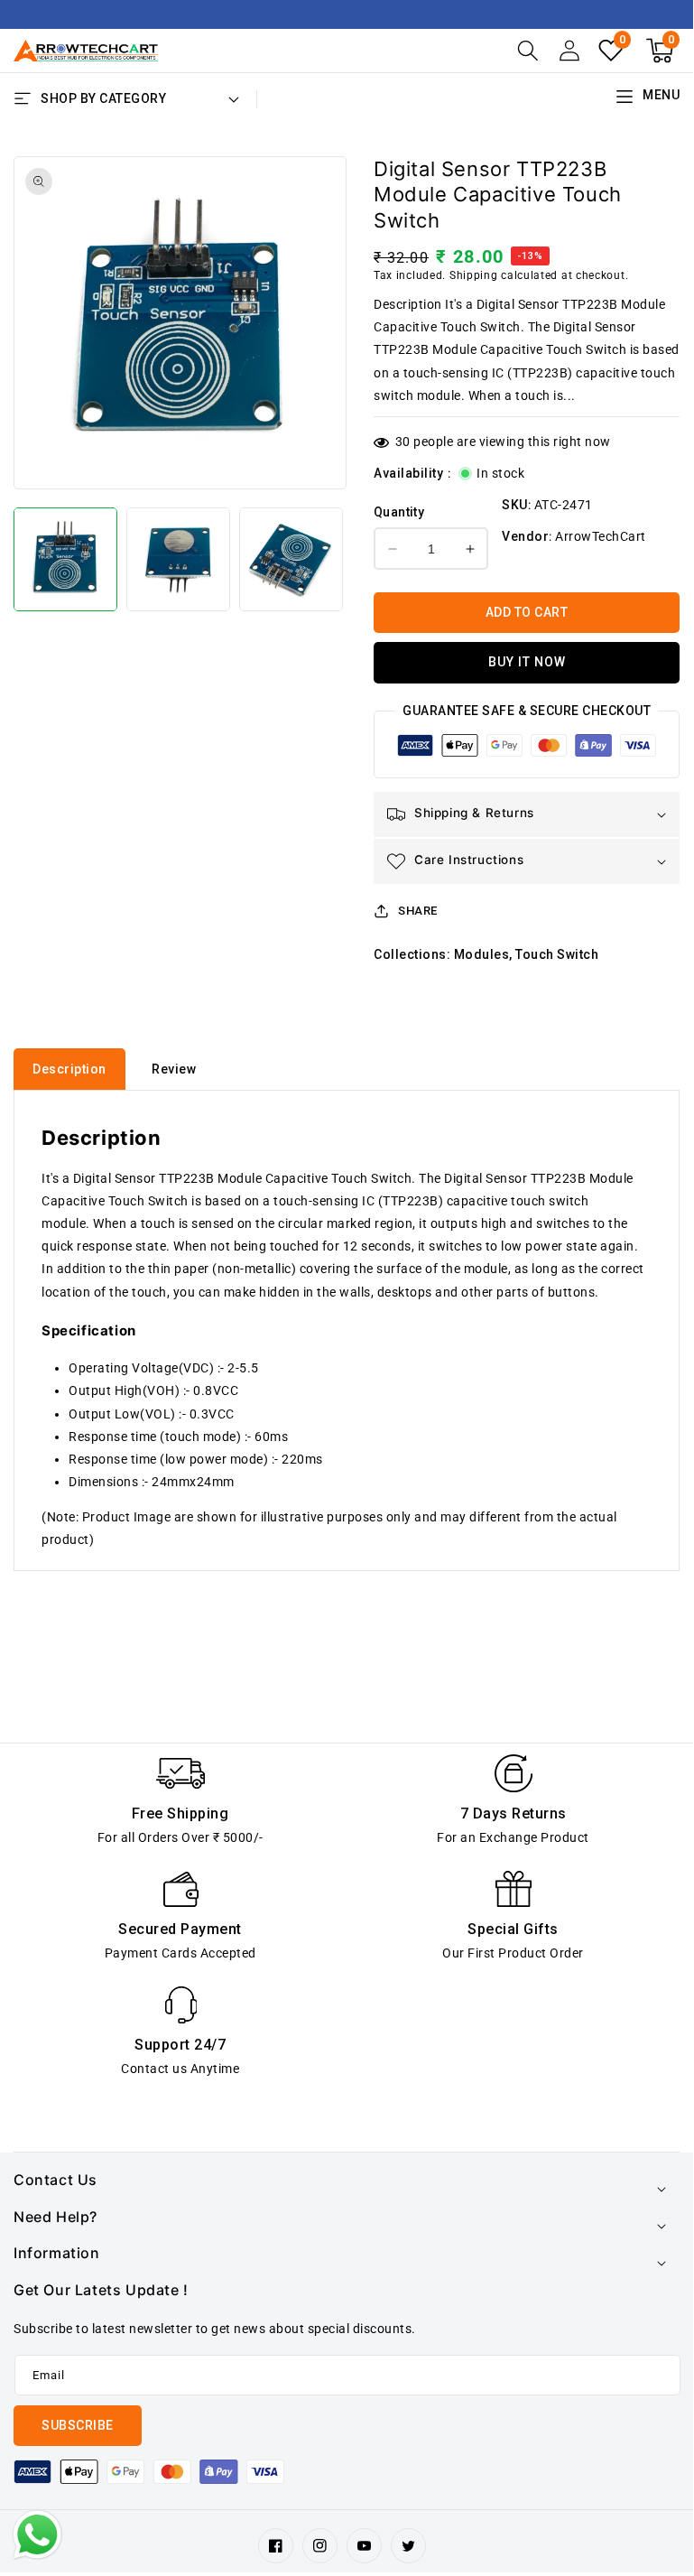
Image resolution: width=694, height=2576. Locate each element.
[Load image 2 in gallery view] (178, 559)
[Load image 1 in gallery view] (65, 559)
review (174, 1069)
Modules (482, 954)
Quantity (399, 512)
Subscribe (78, 2425)
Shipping (474, 275)
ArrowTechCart (601, 536)
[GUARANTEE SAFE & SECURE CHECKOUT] (527, 749)
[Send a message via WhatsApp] (37, 2535)
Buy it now (527, 662)
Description (69, 1069)
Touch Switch (557, 954)
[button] (528, 51)
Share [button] (418, 911)
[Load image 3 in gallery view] (291, 559)
